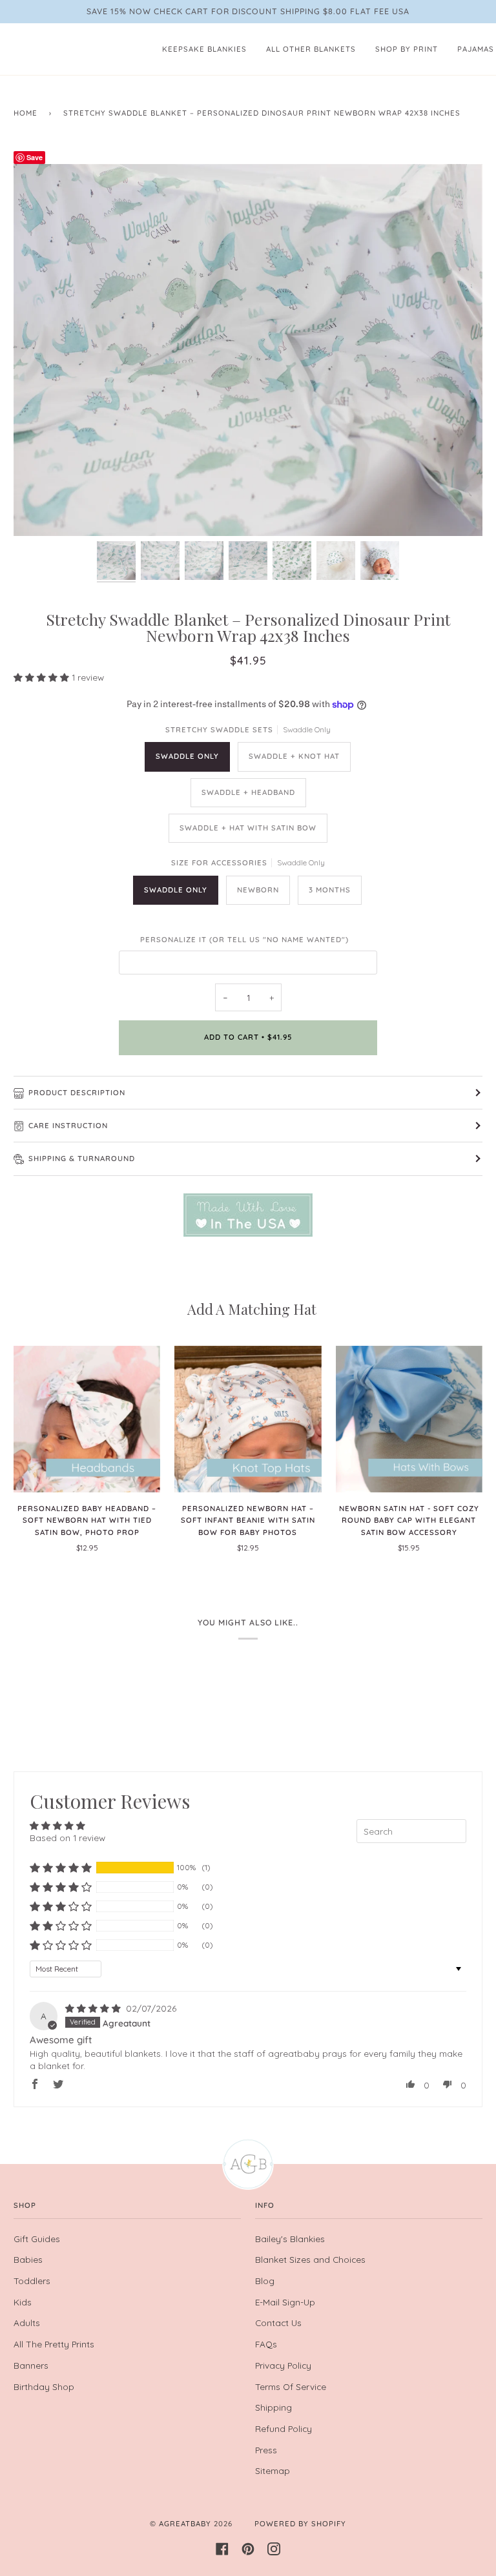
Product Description (77, 1093)
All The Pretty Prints (54, 2344)
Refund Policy (284, 2428)
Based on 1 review (67, 1838)
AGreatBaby (185, 2524)
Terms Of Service (291, 2386)
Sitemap (273, 2470)
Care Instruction (68, 1126)
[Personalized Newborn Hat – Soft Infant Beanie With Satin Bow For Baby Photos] (248, 1419)
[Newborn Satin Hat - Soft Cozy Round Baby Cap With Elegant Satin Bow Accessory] (409, 1419)
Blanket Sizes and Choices (310, 2259)
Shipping (274, 2407)
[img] (94, 2008)
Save (35, 157)
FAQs (266, 2344)
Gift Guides (37, 2239)
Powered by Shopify (300, 2524)
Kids (23, 2302)
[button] (43, 677)
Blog (265, 2281)
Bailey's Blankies (290, 2239)
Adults (27, 2323)
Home (26, 113)
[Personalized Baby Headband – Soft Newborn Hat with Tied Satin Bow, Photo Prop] (87, 1419)
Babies (28, 2259)
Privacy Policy (283, 2365)
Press (266, 2450)
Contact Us (278, 2323)
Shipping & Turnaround (82, 1159)
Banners (31, 2365)
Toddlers (32, 2281)
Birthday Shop (44, 2386)
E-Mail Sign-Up (285, 2302)
